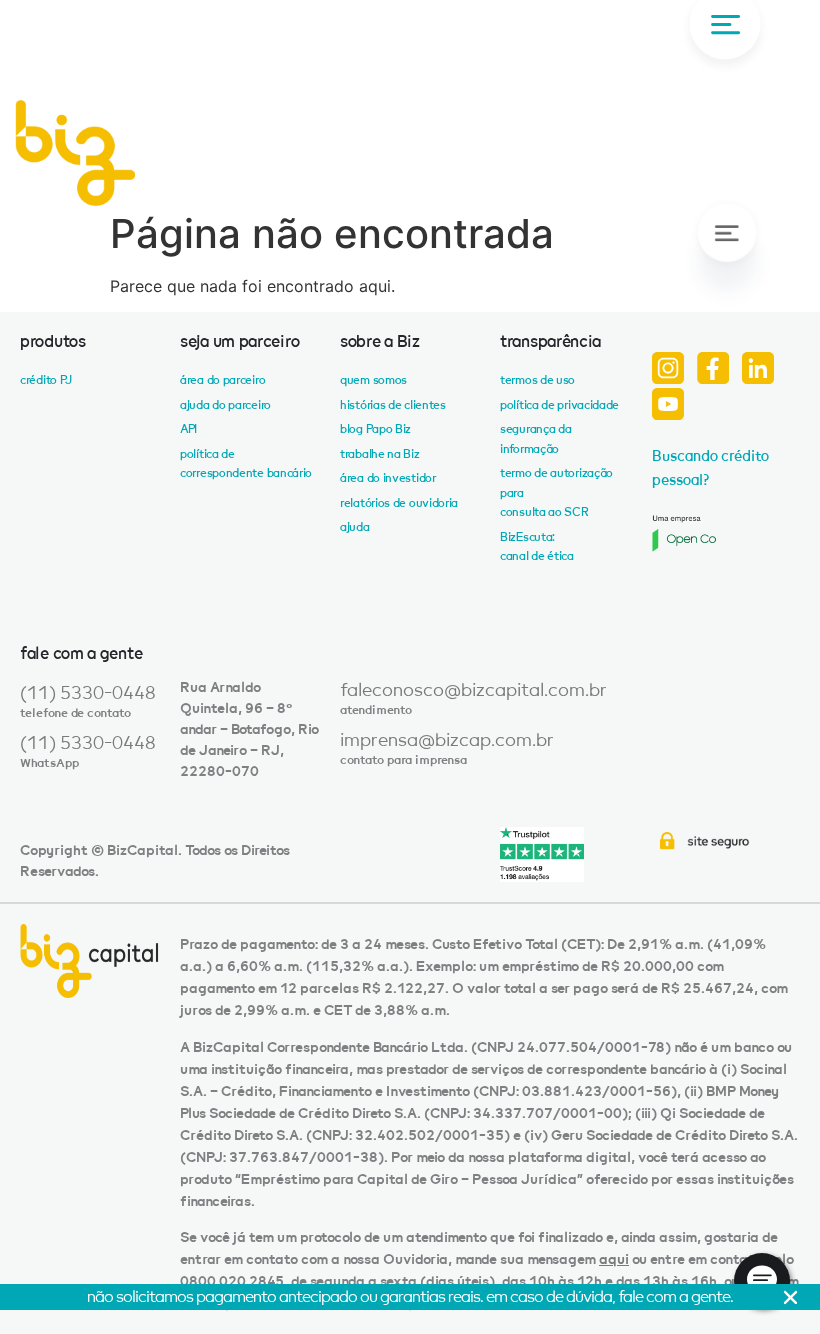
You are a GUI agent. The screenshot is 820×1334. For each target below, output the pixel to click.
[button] (725, 261)
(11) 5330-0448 (88, 693)
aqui (614, 1259)
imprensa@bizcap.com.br (447, 740)
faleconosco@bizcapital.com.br (473, 690)
